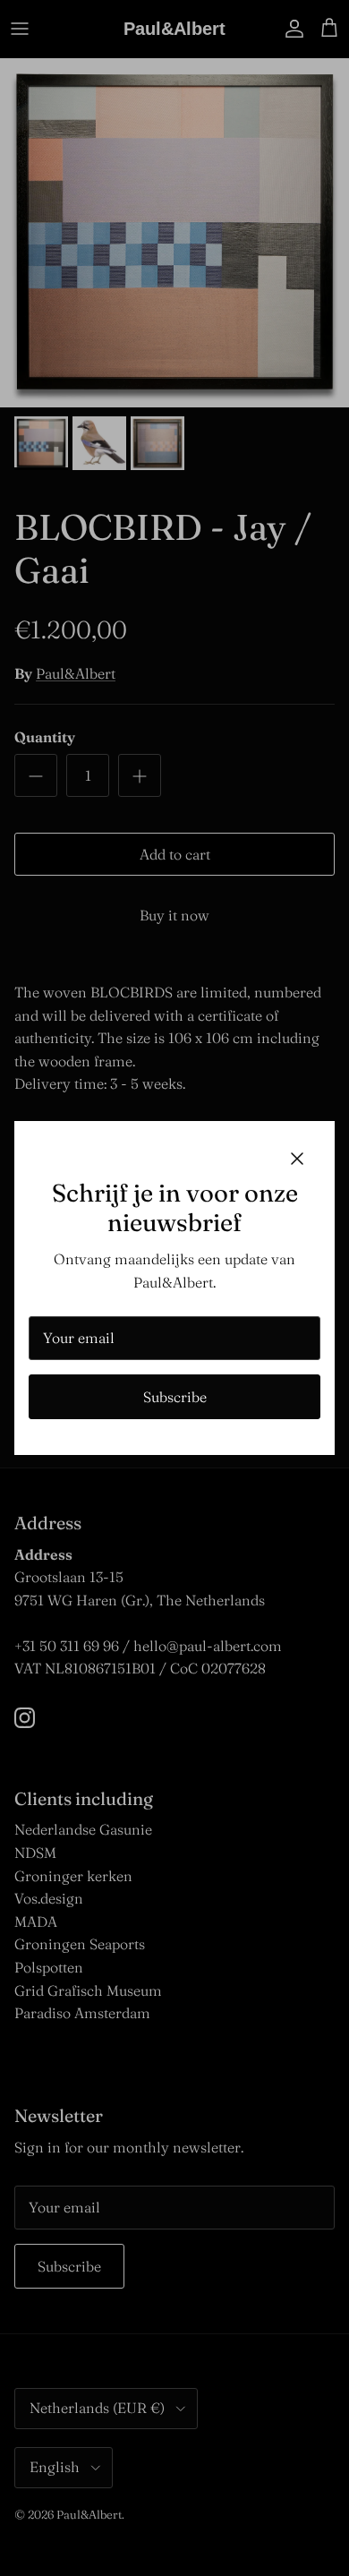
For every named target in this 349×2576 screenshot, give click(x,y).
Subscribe (175, 1397)
